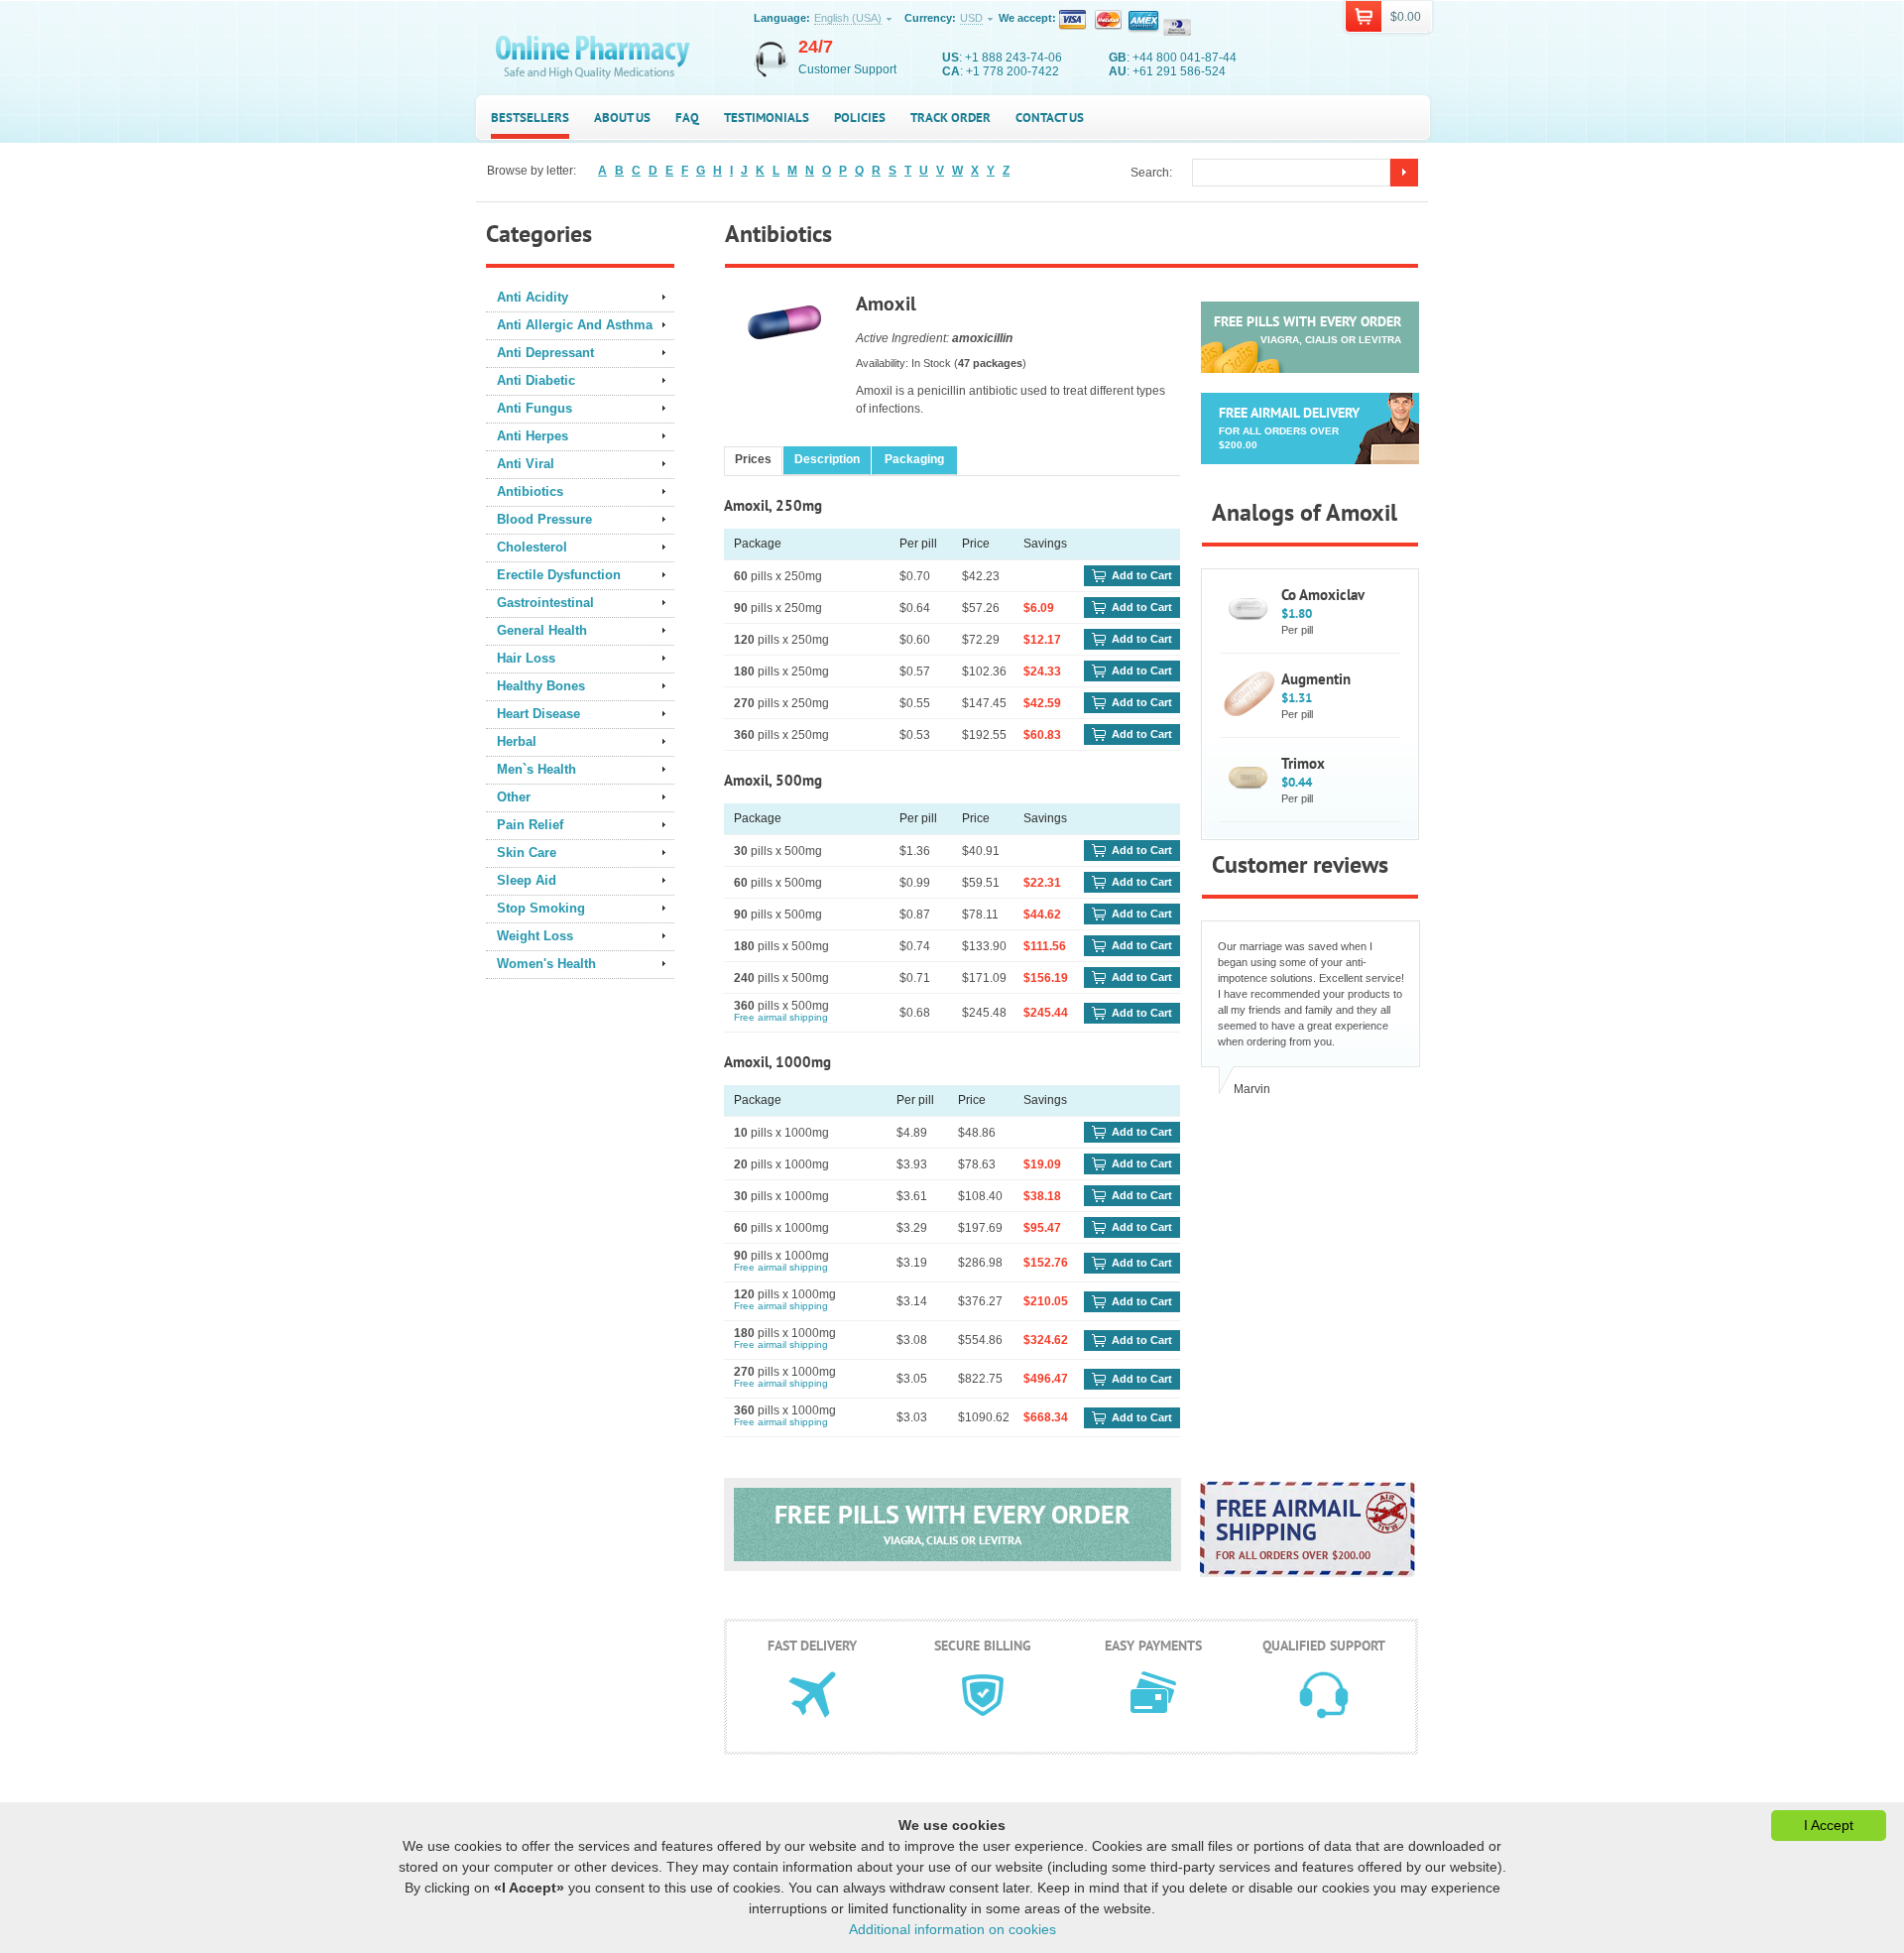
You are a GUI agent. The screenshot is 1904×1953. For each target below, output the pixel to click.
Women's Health (546, 964)
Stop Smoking (541, 908)
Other (514, 797)
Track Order (951, 118)
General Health (542, 630)
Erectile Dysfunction (559, 575)
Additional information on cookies (952, 1929)
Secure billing (983, 1646)
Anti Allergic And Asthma (575, 325)
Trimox (1303, 763)
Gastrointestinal (545, 603)
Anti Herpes (533, 436)
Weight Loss (535, 936)
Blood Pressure (544, 519)
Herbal (517, 741)
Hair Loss (526, 658)
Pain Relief (530, 825)
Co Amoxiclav (1323, 595)
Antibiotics (530, 491)
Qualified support (1324, 1646)
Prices (753, 459)
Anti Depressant (545, 353)
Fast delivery (812, 1646)
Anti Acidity (533, 297)
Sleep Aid (527, 880)
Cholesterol (532, 547)
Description (827, 459)
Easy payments (1153, 1646)
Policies (860, 118)
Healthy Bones (541, 686)
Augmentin (1316, 679)
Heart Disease (538, 714)
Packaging (914, 459)
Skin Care (527, 853)
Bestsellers (530, 118)
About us (622, 118)
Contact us (1050, 118)
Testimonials (767, 118)
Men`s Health (536, 769)
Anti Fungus (535, 408)
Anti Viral (526, 464)
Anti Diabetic (536, 380)
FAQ (687, 118)
